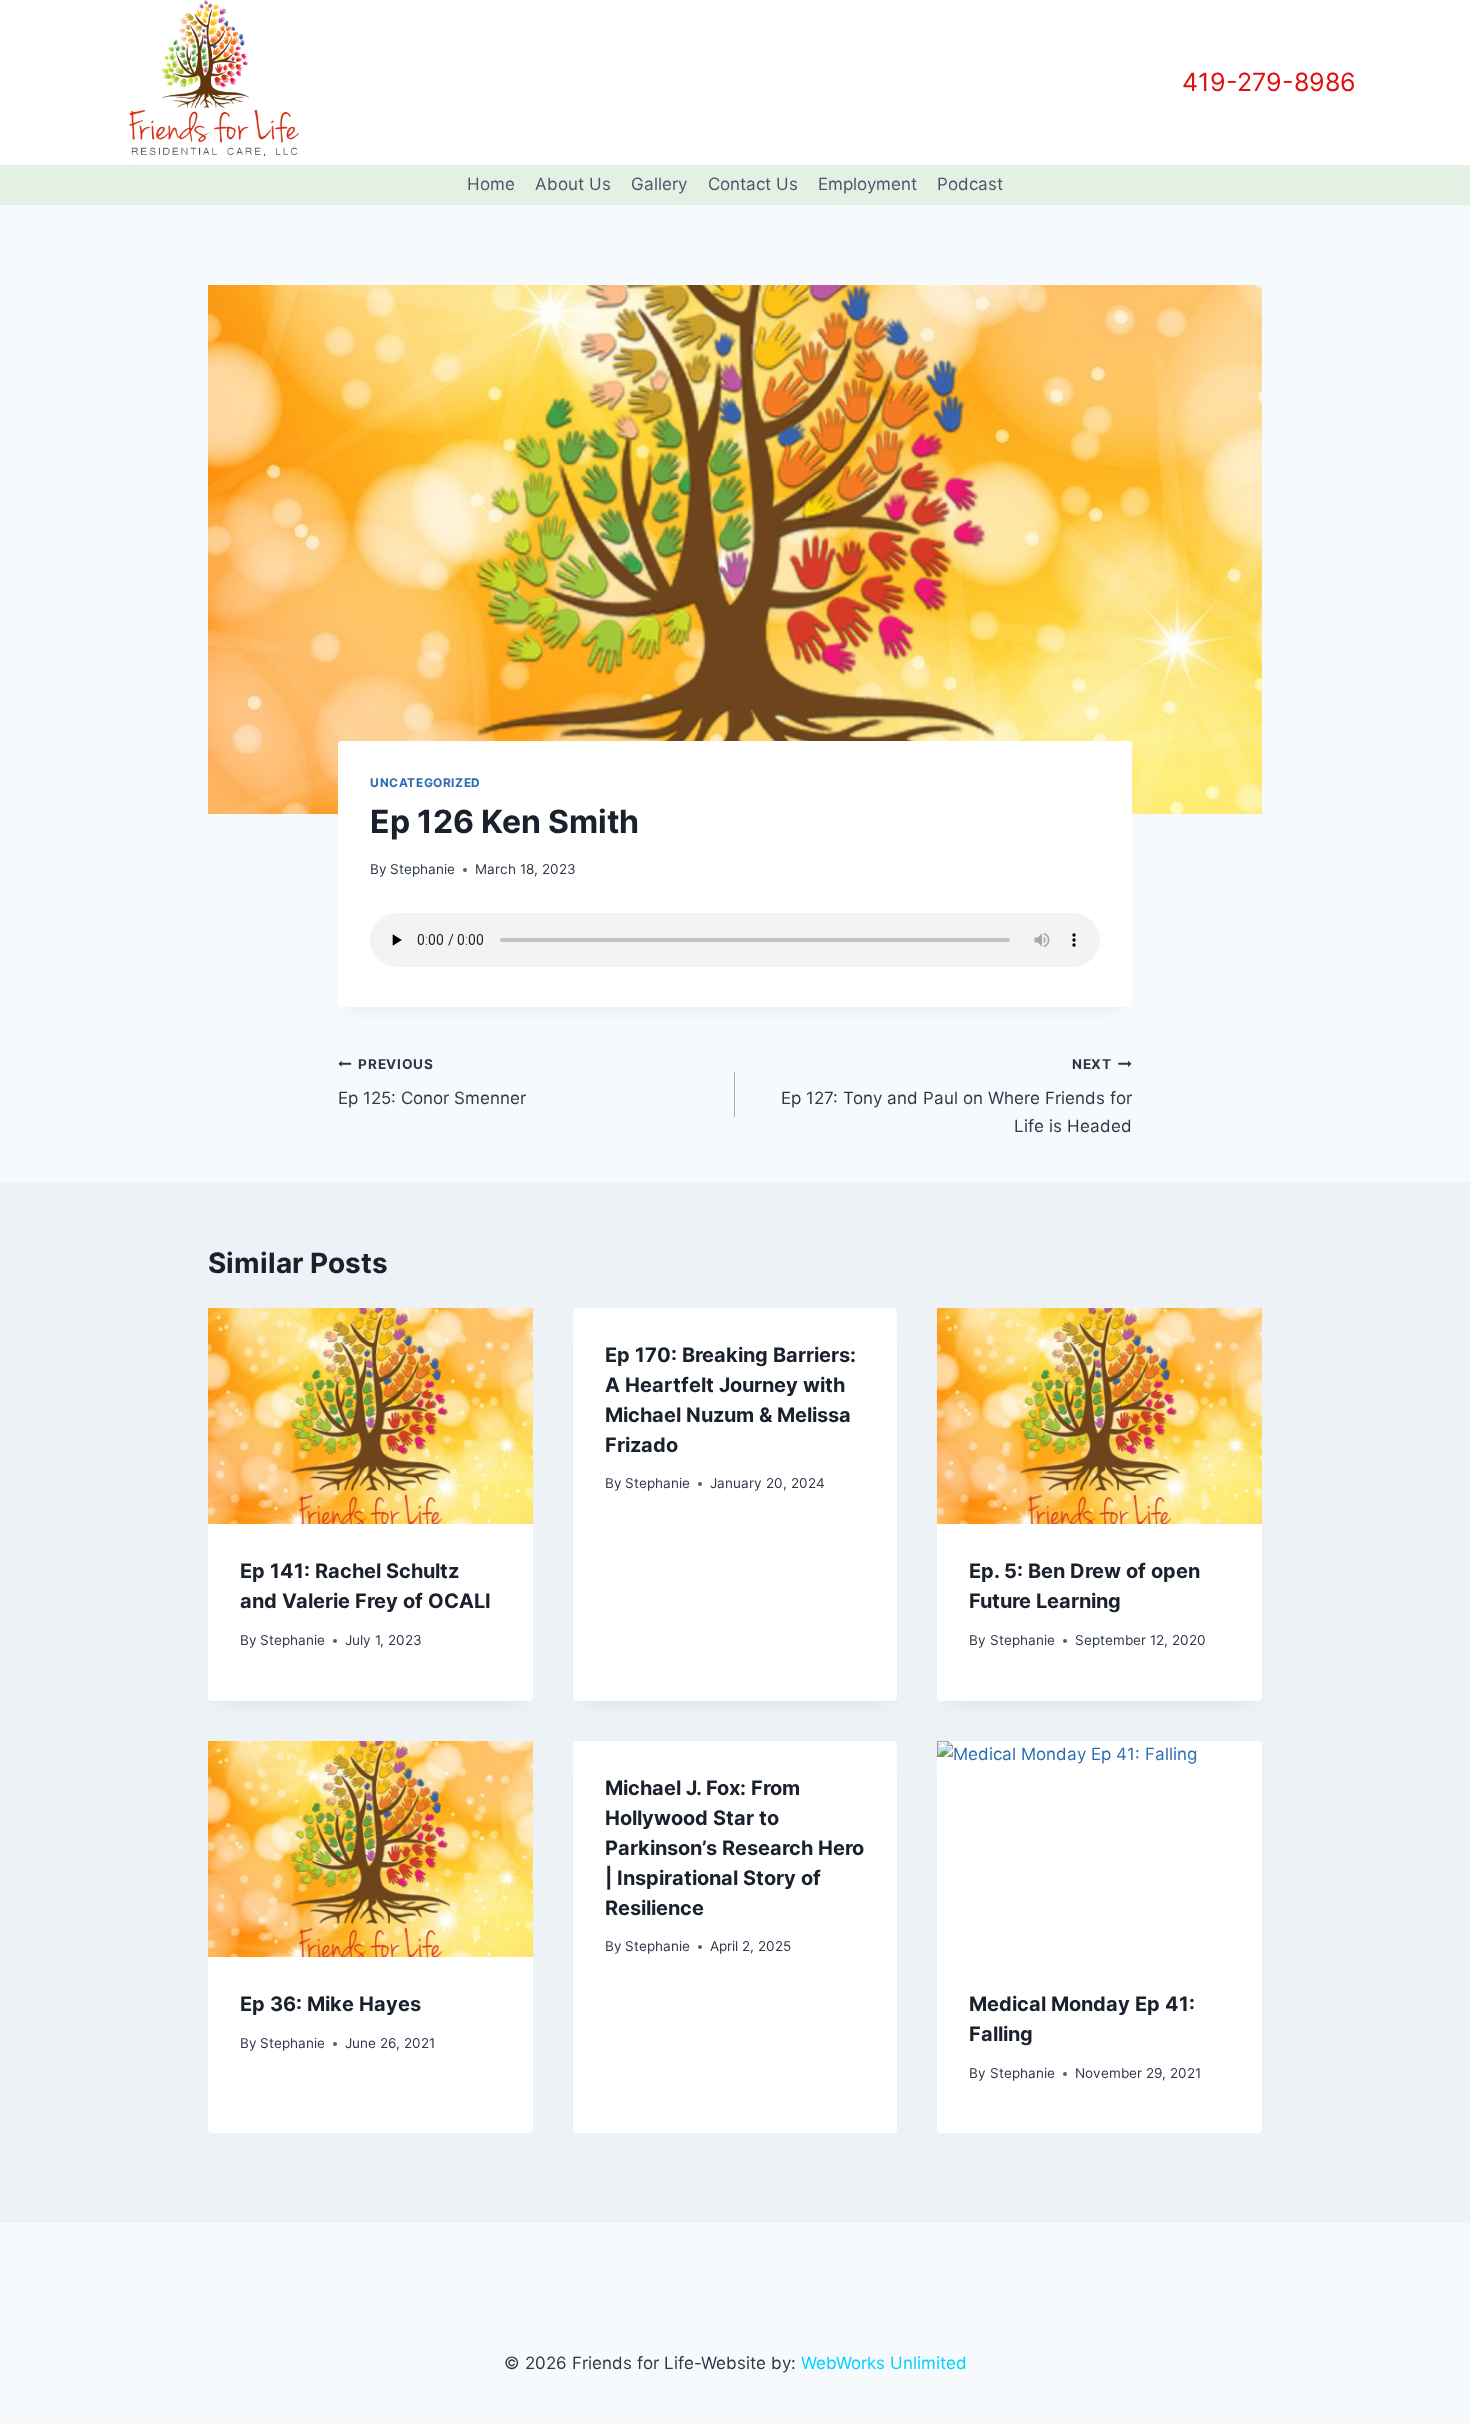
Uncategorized (425, 782)
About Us (573, 184)
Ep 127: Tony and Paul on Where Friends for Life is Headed (956, 1096)
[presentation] (370, 1416)
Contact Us (753, 184)
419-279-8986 (1269, 82)
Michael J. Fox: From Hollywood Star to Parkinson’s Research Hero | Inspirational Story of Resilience (734, 1848)
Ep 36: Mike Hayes (330, 2004)
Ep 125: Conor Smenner (432, 1082)
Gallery (659, 184)
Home (491, 184)
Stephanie (422, 869)
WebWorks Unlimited (884, 2363)
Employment (867, 184)
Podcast (970, 184)
